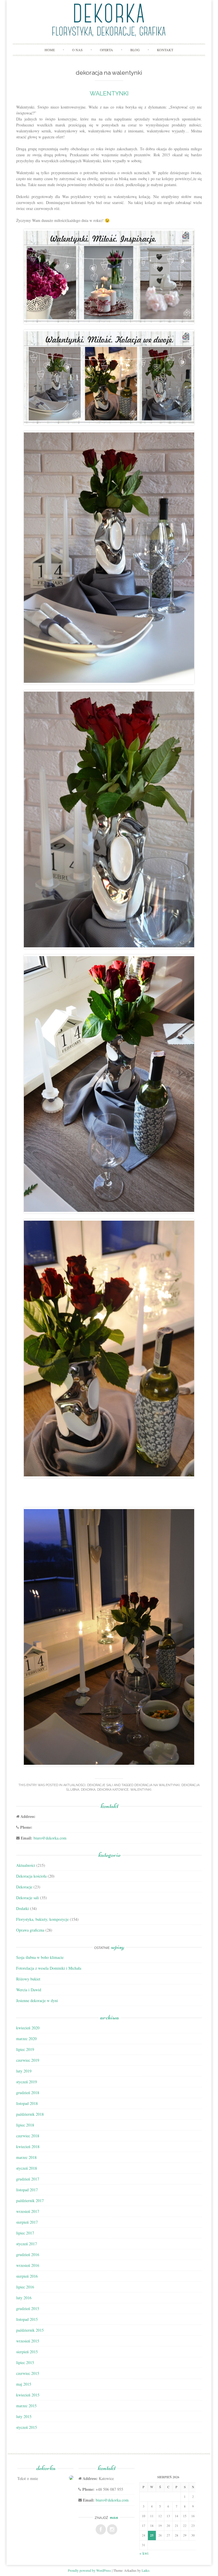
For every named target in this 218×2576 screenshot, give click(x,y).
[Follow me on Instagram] (112, 2529)
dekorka (88, 1790)
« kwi (144, 2553)
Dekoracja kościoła (31, 1876)
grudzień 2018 (28, 2093)
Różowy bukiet (28, 1979)
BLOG (135, 50)
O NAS (77, 50)
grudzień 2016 (28, 2254)
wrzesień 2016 (28, 2265)
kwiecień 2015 (28, 2395)
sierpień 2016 (27, 2276)
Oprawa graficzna (30, 1930)
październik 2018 (30, 2114)
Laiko (145, 2570)
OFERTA (106, 50)
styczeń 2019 (27, 2082)
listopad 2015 (27, 2319)
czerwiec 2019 (28, 2060)
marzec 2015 (26, 2406)
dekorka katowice (113, 1790)
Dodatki (23, 1908)
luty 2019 (24, 2071)
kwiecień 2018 (28, 2147)
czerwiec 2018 (28, 2136)
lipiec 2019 (25, 2049)
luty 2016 (24, 2298)
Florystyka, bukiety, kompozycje (42, 1919)
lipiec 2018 (25, 2125)
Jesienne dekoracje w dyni (37, 2000)
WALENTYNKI (109, 93)
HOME (50, 50)
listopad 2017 (27, 2190)
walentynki (141, 1790)
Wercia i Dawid (29, 1990)
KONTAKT (165, 50)
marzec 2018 (26, 2157)
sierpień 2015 (27, 2352)
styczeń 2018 (27, 2168)
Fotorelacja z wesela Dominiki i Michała (49, 1968)
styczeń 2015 (27, 2427)
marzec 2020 (26, 2039)
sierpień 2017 (27, 2222)
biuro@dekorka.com (50, 1838)
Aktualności (74, 1785)
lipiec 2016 (25, 2287)
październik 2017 (30, 2201)
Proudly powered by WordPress (89, 2570)
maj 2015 (24, 2384)
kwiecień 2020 (28, 2028)
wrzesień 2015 (28, 2341)
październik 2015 (30, 2330)
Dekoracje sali (100, 1785)
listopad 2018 (27, 2103)
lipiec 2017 (25, 2233)
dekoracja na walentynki (157, 1785)
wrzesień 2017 (28, 2211)
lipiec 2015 (25, 2362)
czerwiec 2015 (28, 2373)
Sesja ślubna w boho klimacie (40, 1957)
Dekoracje (24, 1887)
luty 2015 (24, 2416)
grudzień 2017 (28, 2179)
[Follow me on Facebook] (101, 2529)
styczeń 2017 (27, 2244)
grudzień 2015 (28, 2308)
